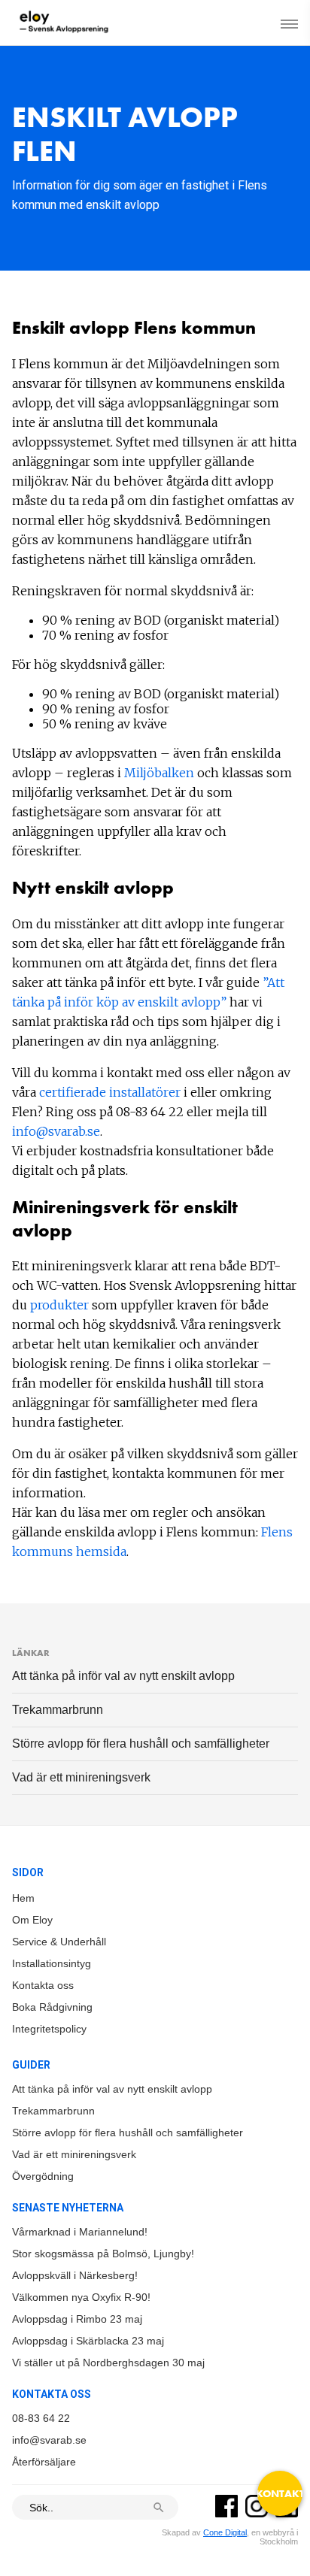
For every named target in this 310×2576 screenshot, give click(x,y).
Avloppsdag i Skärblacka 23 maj (88, 2341)
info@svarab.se (56, 1131)
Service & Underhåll (59, 1942)
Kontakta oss (43, 1985)
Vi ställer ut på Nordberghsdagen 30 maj (108, 2363)
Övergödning (43, 2176)
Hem (23, 1898)
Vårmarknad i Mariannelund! (80, 2232)
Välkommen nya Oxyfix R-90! (81, 2297)
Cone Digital (225, 2532)
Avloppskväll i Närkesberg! (75, 2275)
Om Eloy (32, 1920)
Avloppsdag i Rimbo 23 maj (77, 2319)
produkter (61, 1305)
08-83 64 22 (41, 2418)
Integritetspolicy (49, 2029)
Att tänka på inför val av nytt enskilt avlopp (123, 1676)
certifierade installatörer (110, 1092)
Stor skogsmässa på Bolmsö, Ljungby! (103, 2254)
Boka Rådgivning (52, 2007)
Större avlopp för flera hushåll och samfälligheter (141, 1744)
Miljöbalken (161, 773)
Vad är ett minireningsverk (81, 1777)
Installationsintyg (52, 1963)
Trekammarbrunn (58, 1710)
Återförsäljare (44, 2462)
